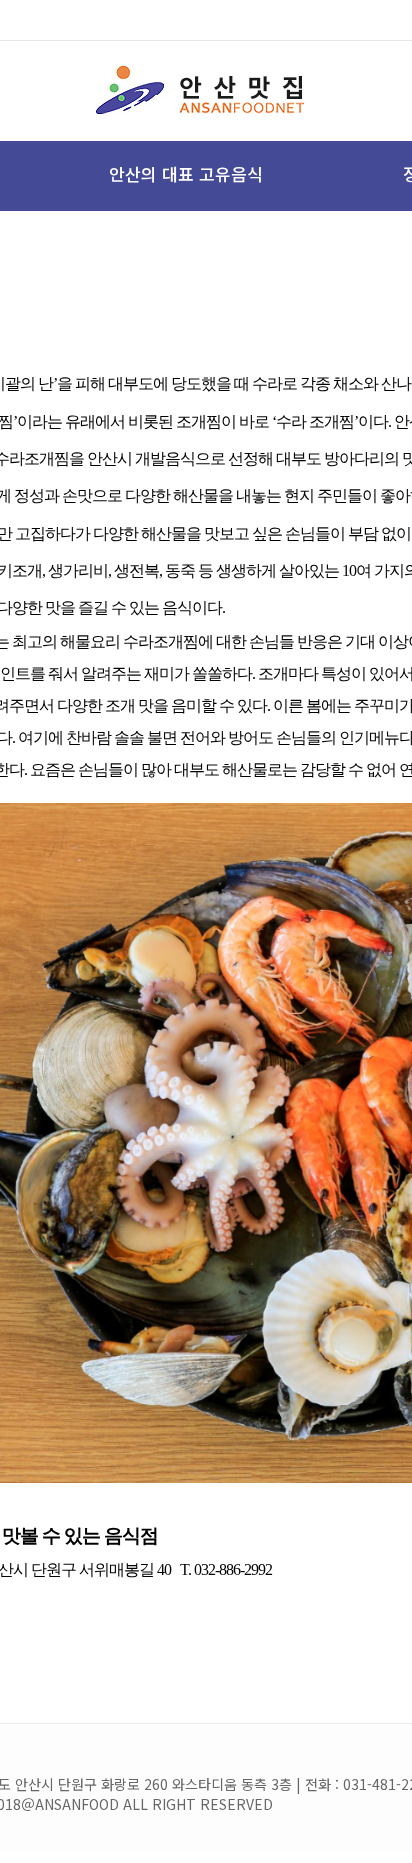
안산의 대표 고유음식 (186, 173)
